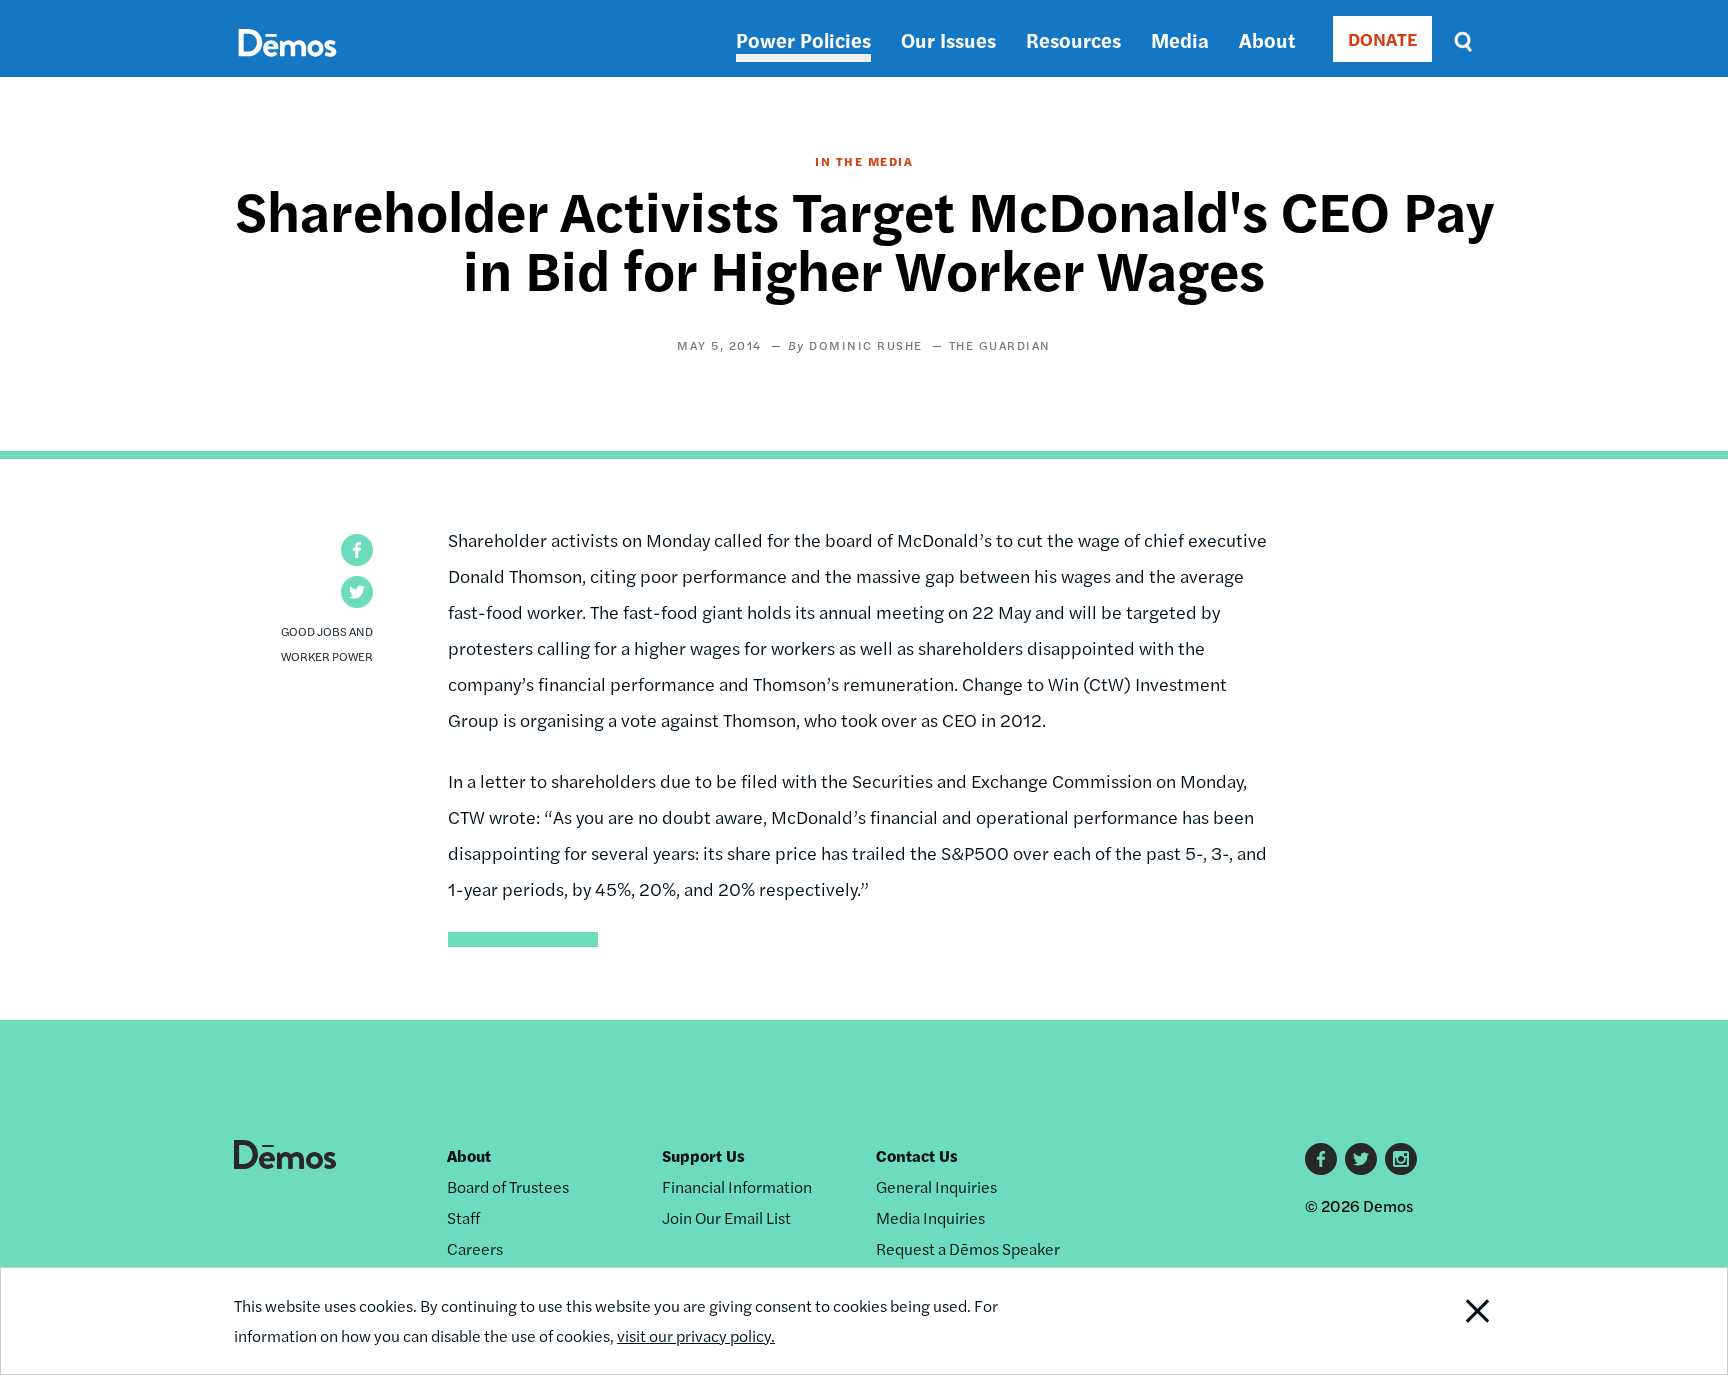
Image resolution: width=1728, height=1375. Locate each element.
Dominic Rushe (866, 345)
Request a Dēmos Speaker (968, 1248)
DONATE (1382, 38)
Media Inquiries (930, 1217)
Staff (463, 1217)
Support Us (703, 1155)
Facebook (1321, 1159)
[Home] (287, 65)
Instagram (1401, 1159)
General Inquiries (936, 1186)
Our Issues (948, 39)
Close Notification (1453, 1321)
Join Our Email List (726, 1217)
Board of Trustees (508, 1186)
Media (1180, 39)
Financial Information (737, 1186)
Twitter (1361, 1159)
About (1267, 39)
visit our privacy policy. (696, 1335)
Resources (1073, 39)
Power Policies (803, 39)
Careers (475, 1248)
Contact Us (917, 1155)
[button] (357, 550)
